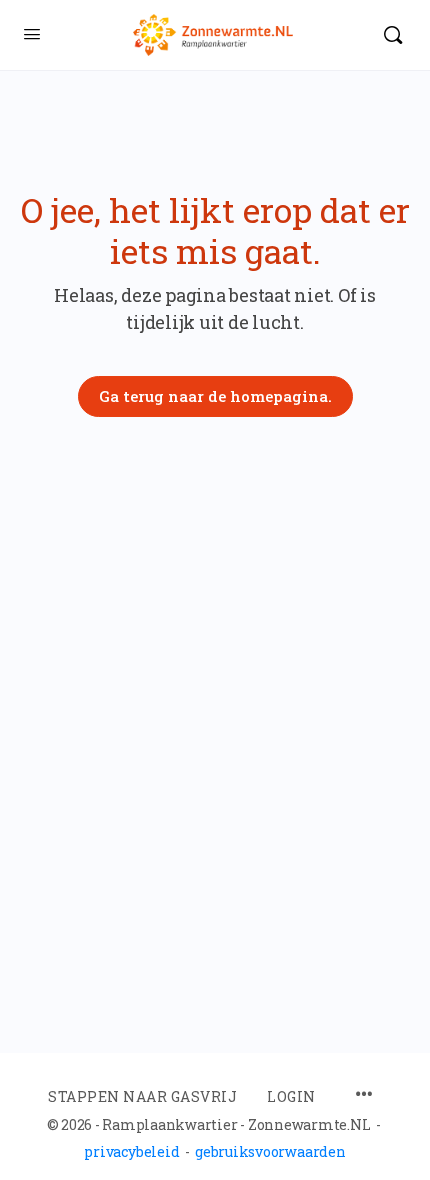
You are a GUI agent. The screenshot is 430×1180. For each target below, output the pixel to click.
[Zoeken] (393, 35)
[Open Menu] (32, 33)
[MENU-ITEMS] (364, 1095)
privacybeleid (131, 1151)
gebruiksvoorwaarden (270, 1151)
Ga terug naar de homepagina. (215, 396)
